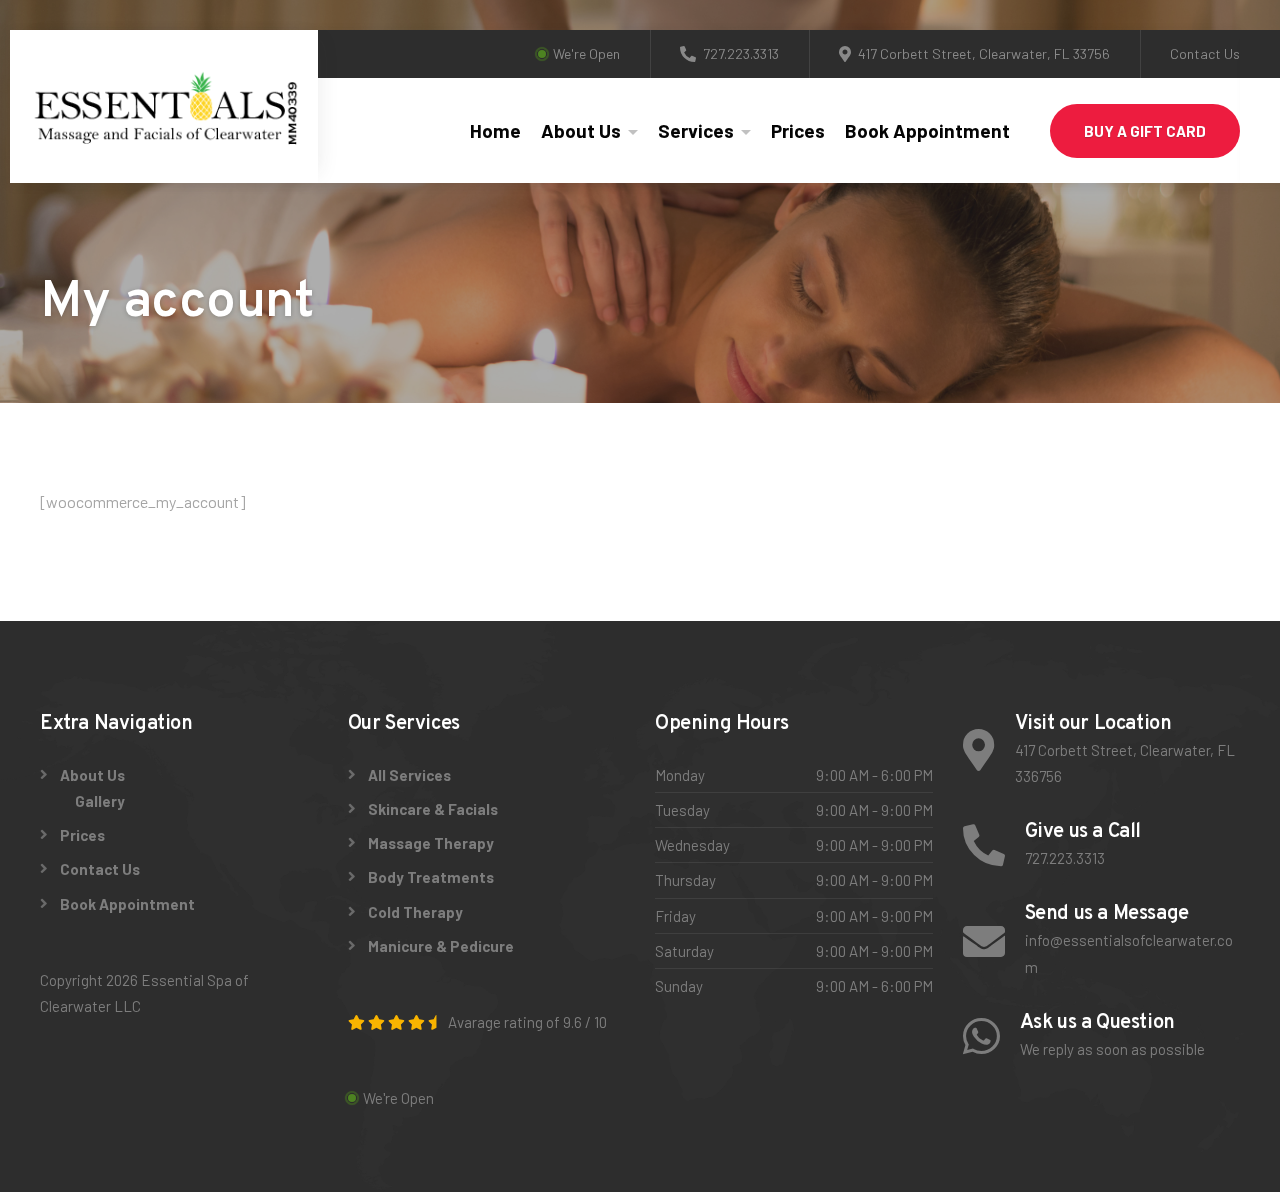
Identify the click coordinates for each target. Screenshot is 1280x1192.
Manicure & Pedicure (441, 946)
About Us (581, 130)
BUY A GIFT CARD (1145, 131)
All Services (409, 775)
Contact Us (1205, 53)
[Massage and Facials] (163, 107)
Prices (798, 130)
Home (495, 130)
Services (696, 130)
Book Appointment (927, 130)
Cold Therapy (415, 912)
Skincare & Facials (433, 809)
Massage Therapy (431, 843)
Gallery (100, 801)
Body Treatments (431, 877)
